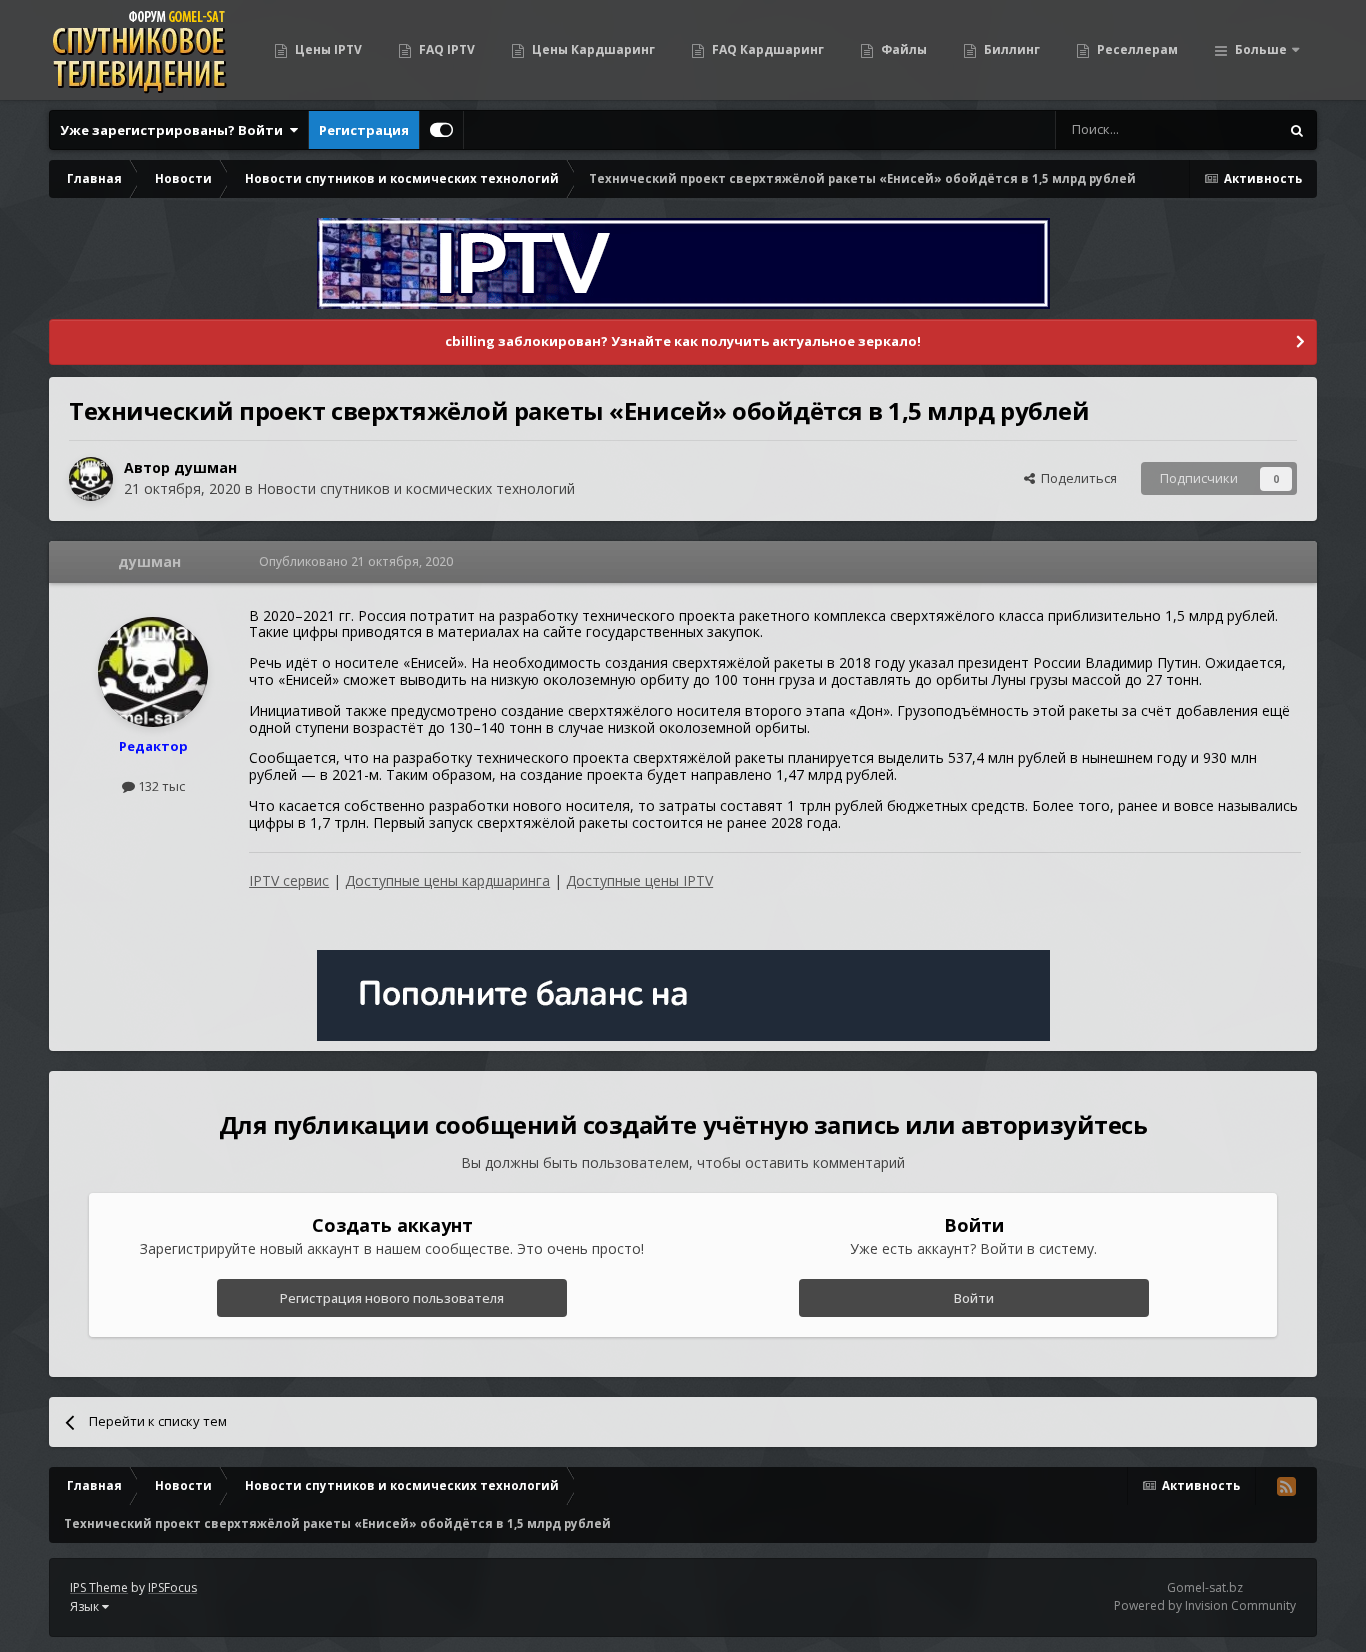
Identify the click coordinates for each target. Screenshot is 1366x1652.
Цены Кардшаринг (592, 49)
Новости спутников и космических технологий (416, 488)
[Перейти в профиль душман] (91, 479)
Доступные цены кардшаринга (447, 880)
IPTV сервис (289, 880)
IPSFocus (172, 1587)
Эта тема (1225, 129)
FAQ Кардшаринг (766, 49)
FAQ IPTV (445, 49)
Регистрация (364, 130)
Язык (86, 1606)
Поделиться (1076, 478)
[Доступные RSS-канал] (1286, 1486)
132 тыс (160, 786)
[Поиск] (1297, 130)
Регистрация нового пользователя (392, 1298)
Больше (1261, 49)
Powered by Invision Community (1205, 1605)
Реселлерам (1136, 49)
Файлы (902, 49)
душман (205, 467)
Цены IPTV (327, 49)
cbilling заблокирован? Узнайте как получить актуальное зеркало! (683, 341)
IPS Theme (99, 1587)
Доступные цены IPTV (639, 880)
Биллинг (1010, 49)
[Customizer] (441, 130)
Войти (974, 1298)
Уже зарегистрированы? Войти (174, 130)
